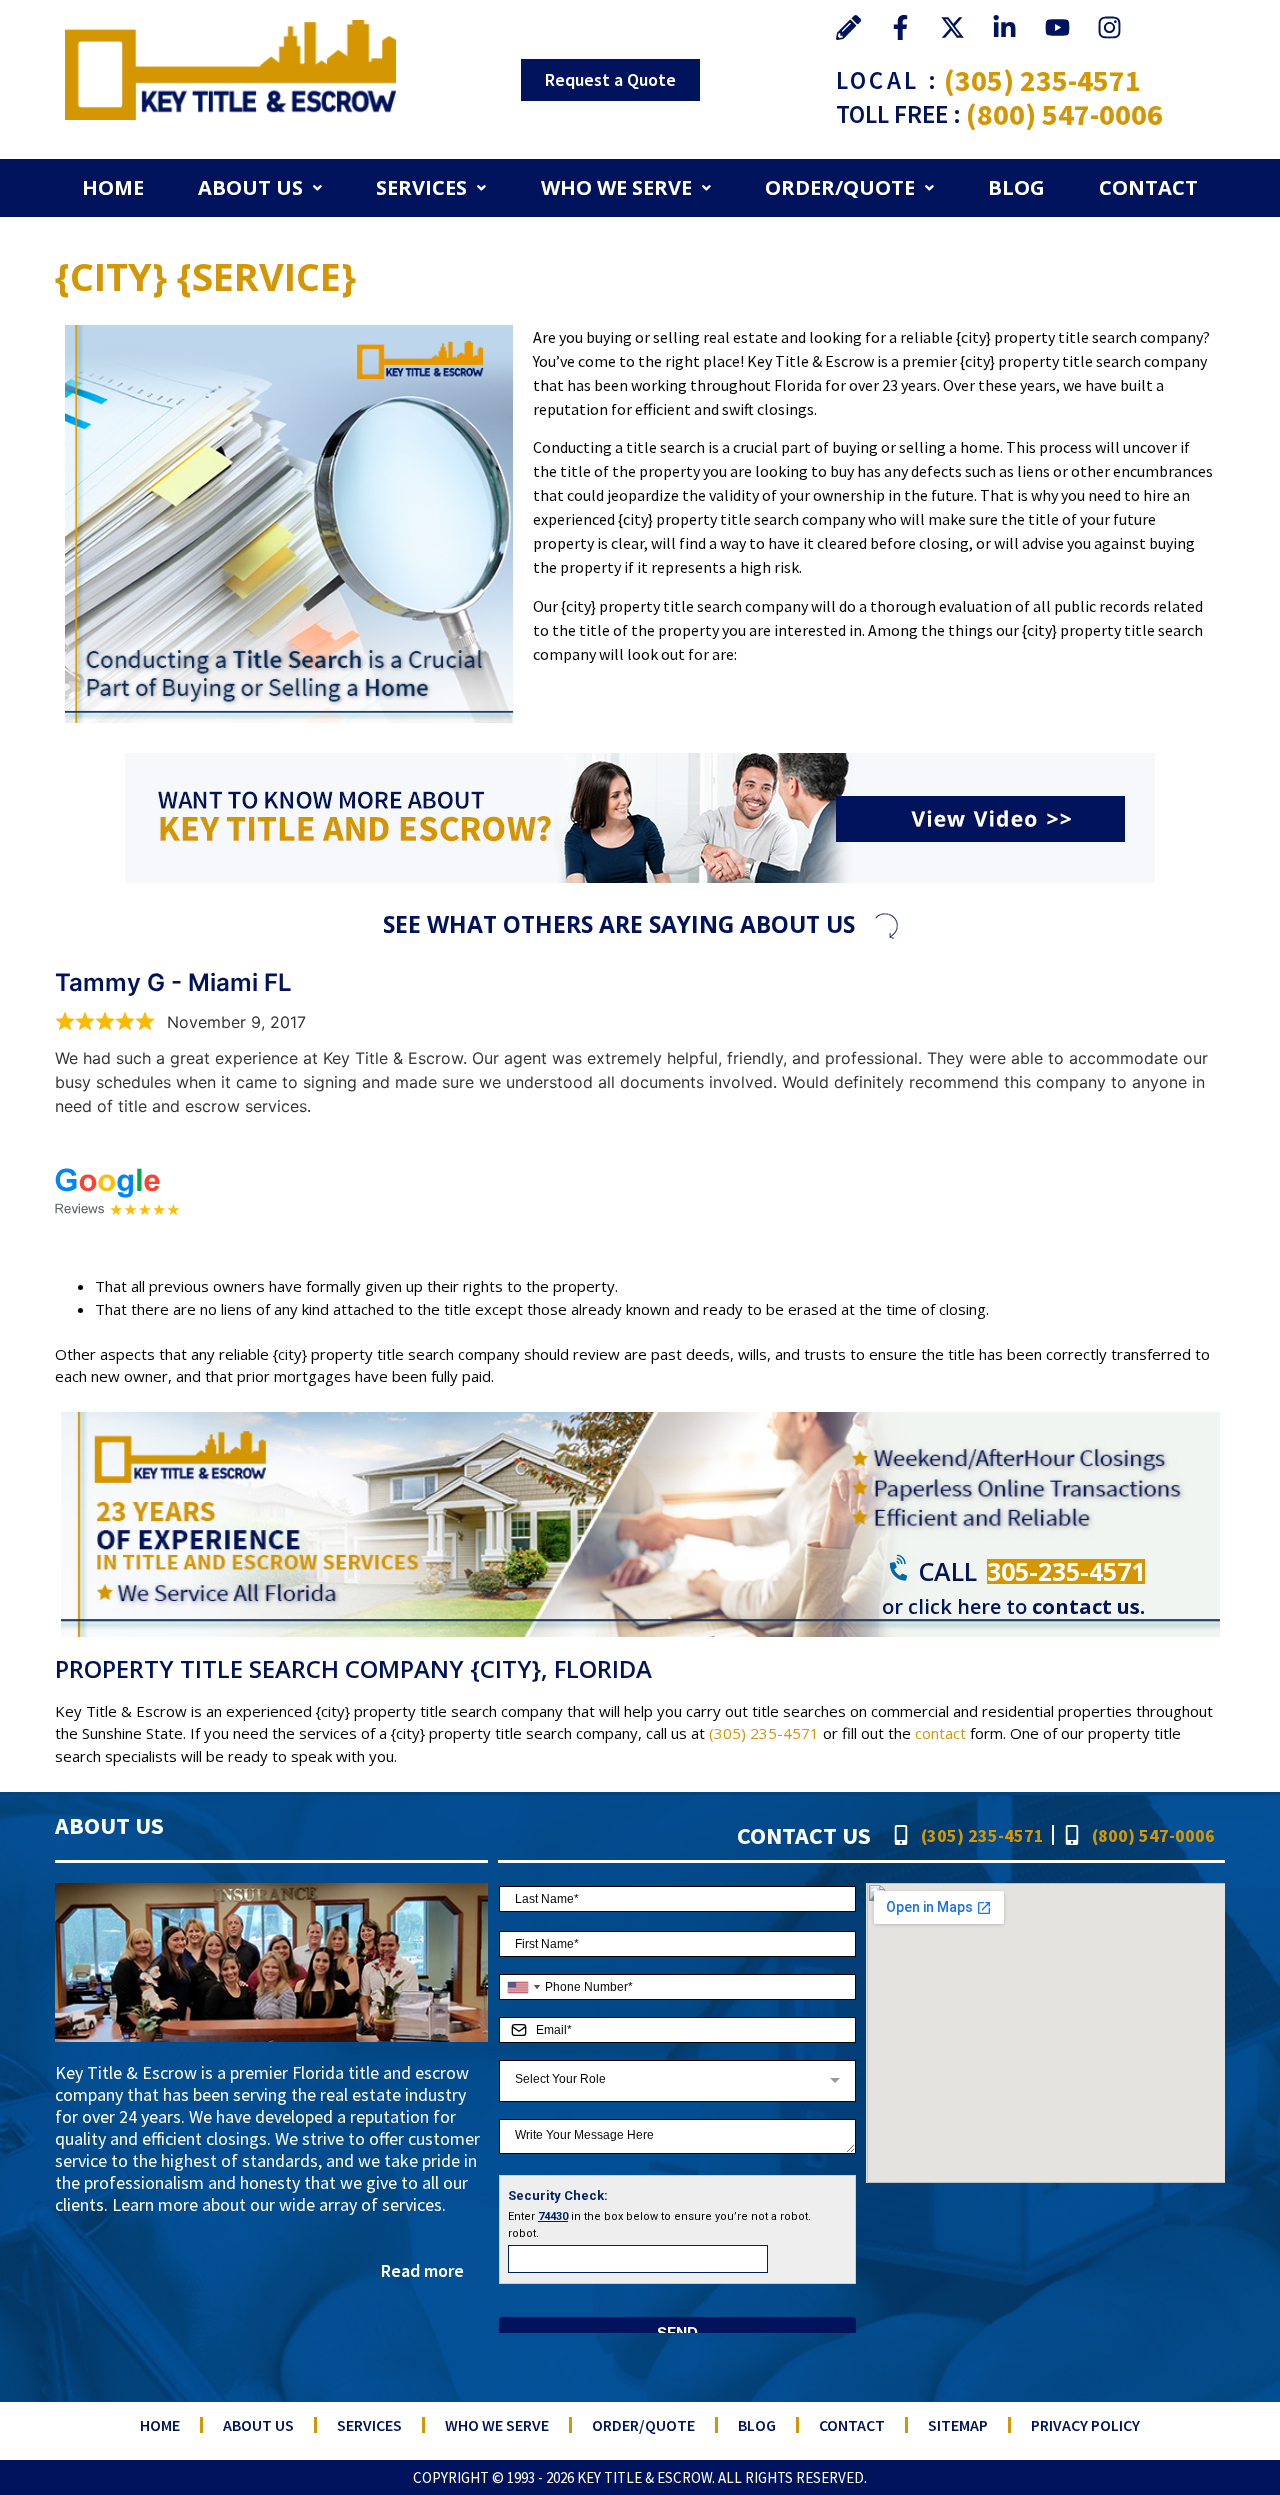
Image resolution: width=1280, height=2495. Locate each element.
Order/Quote (840, 187)
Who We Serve (616, 187)
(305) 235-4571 (1042, 80)
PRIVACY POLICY (1085, 2425)
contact (940, 1733)
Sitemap (958, 2425)
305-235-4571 (1066, 1571)
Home (113, 187)
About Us (250, 187)
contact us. (1088, 1606)
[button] (260, 188)
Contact (1148, 187)
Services (421, 187)
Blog (1016, 187)
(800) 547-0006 (1064, 114)
